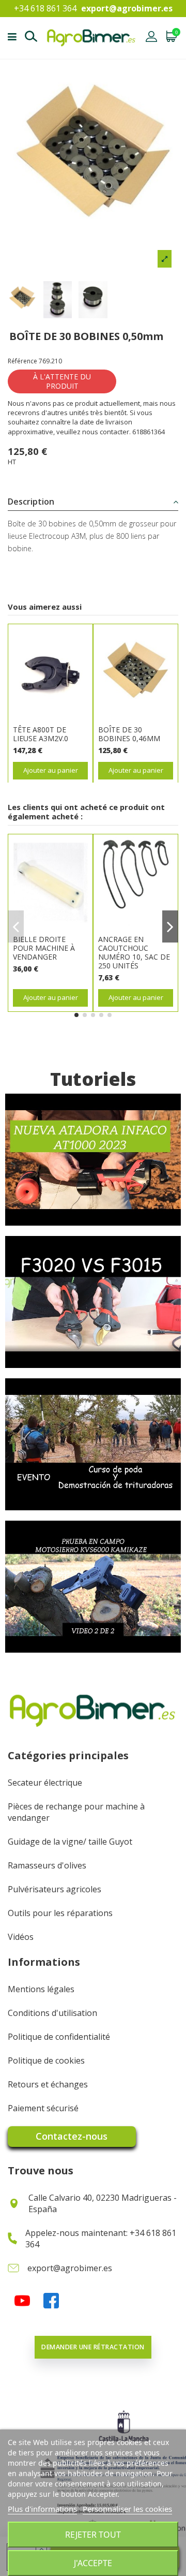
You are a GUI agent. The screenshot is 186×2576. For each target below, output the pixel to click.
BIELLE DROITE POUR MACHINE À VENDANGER (44, 948)
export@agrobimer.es (127, 8)
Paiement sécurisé (43, 2108)
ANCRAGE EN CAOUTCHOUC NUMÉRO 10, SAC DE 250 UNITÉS (134, 952)
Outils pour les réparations (60, 1913)
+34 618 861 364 (45, 8)
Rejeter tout (93, 2535)
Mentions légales (41, 1989)
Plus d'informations (42, 2509)
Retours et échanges (48, 2084)
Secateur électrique (45, 1783)
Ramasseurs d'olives (47, 1865)
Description (31, 502)
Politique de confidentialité (59, 2037)
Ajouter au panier (51, 770)
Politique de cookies (46, 2060)
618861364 (149, 432)
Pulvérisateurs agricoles (55, 1889)
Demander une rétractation (93, 2347)
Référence (22, 361)
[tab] (93, 502)
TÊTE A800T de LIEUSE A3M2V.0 (41, 734)
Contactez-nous (72, 2136)
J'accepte (93, 2563)
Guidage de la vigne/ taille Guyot (70, 1842)
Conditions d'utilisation (52, 2013)
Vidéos (21, 1937)
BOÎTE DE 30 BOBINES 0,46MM (129, 734)
